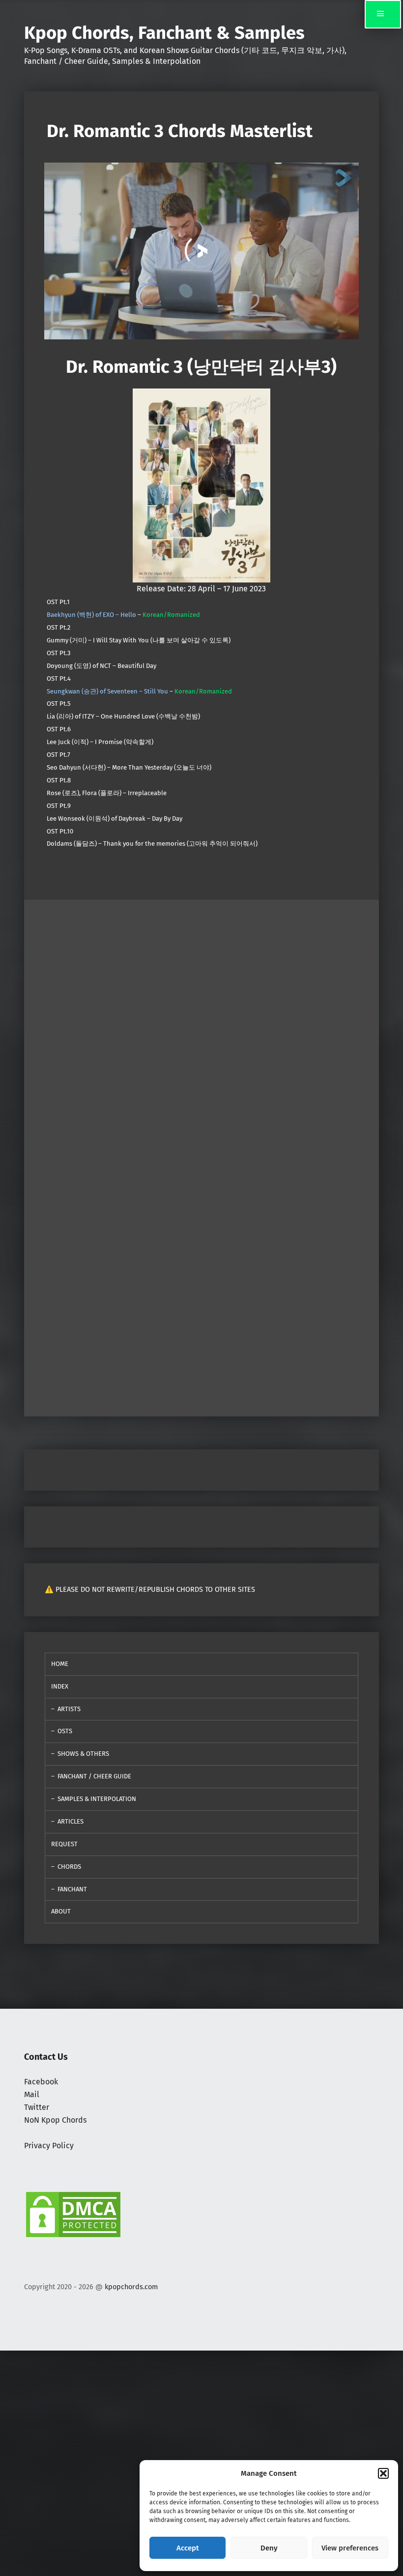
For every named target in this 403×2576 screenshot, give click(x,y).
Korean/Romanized (171, 615)
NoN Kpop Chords (55, 2120)
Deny (269, 2548)
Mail (32, 2094)
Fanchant (72, 1889)
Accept (188, 2548)
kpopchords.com (131, 2287)
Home (60, 1664)
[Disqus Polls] (201, 1023)
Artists (69, 1709)
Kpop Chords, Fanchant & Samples (164, 33)
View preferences (350, 2548)
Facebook (41, 2082)
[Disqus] (201, 1281)
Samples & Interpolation (97, 1799)
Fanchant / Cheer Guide (94, 1776)
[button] (383, 2473)
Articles (71, 1821)
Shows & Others (83, 1754)
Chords (69, 1867)
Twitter (37, 2107)
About (61, 1911)
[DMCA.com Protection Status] (73, 2214)
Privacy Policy (49, 2146)
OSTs (65, 1731)
